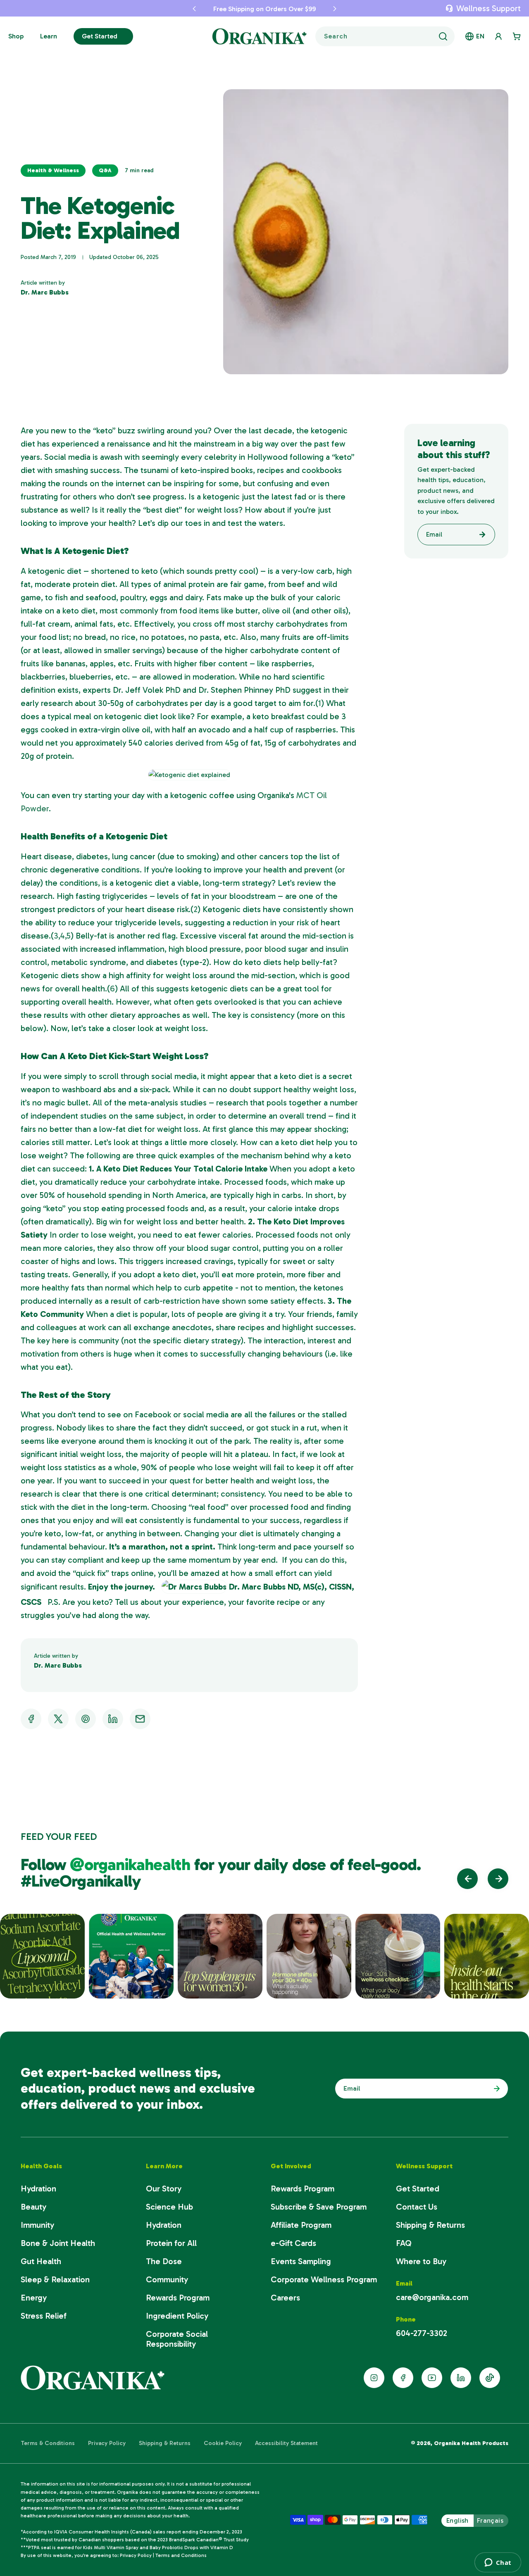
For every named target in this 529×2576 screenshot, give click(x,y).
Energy (34, 2298)
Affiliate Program (301, 2225)
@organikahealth (132, 1864)
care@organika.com (432, 2297)
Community (167, 2279)
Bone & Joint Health (58, 2243)
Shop (16, 36)
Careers (285, 2298)
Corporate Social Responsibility (177, 2339)
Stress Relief (44, 2316)
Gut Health (41, 2261)
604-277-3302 (422, 2333)
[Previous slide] (467, 1879)
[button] (194, 8)
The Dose (164, 2261)
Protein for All (171, 2243)
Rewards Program (178, 2298)
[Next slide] (498, 1879)
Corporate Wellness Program (324, 2279)
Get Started (100, 36)
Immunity (37, 2225)
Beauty (33, 2207)
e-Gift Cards (293, 2243)
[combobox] (385, 36)
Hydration (38, 2189)
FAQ (404, 2243)
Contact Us (417, 2207)
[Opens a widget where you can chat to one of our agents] (498, 2562)
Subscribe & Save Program (319, 2207)
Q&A (105, 170)
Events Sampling (301, 2261)
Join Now (495, 2089)
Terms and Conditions (181, 2555)
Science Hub (169, 2207)
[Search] (443, 36)
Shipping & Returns (430, 2225)
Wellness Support (488, 8)
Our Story (164, 2189)
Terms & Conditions (48, 2443)
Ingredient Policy (177, 2316)
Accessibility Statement (286, 2443)
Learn (49, 36)
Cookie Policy (223, 2443)
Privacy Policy (107, 2443)
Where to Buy (421, 2261)
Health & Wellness (53, 170)
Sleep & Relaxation (55, 2279)
